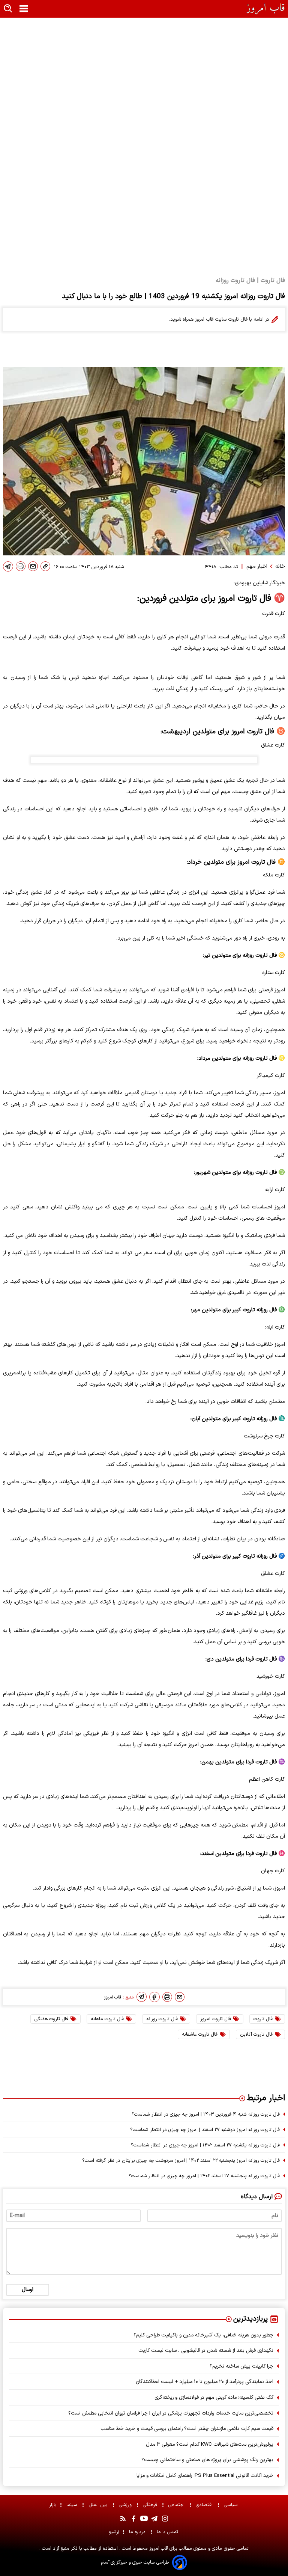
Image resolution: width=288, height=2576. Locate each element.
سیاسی (232, 2505)
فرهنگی (151, 2505)
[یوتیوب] (144, 2519)
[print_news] (21, 566)
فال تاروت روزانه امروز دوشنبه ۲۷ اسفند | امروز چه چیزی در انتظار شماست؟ (205, 2130)
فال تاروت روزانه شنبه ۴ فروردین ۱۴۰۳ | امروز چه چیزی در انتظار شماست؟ (206, 2114)
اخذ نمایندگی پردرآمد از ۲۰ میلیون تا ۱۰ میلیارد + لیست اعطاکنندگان (205, 2382)
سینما (73, 2505)
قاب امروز (158, 2548)
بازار (53, 2505)
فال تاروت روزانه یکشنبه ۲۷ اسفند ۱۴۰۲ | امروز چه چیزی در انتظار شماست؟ (205, 2145)
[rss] (123, 2519)
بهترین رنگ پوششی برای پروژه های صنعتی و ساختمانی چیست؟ (207, 2460)
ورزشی (126, 2505)
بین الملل (99, 2505)
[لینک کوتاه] (45, 566)
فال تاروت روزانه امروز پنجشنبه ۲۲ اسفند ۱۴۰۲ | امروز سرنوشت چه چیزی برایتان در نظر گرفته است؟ (181, 2160)
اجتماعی (177, 2505)
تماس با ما (168, 2532)
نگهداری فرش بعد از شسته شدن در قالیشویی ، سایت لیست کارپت (206, 2351)
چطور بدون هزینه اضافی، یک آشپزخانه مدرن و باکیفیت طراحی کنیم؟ (203, 2335)
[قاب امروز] (266, 9)
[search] (8, 9)
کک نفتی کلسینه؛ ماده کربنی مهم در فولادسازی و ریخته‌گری (214, 2397)
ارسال (28, 2290)
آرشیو (114, 2532)
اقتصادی (205, 2505)
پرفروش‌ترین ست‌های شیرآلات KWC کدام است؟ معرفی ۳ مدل (210, 2444)
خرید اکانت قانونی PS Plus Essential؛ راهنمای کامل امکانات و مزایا (205, 2476)
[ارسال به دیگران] (33, 566)
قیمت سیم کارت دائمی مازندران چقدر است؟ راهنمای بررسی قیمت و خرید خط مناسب (187, 2429)
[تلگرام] (8, 566)
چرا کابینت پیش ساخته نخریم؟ (241, 2366)
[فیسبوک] (154, 1997)
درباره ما (138, 2532)
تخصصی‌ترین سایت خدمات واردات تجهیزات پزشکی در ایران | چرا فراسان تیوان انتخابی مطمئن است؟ (171, 2413)
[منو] (24, 9)
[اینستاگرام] (165, 2519)
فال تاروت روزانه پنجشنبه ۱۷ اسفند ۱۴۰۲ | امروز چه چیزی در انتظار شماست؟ (204, 2176)
